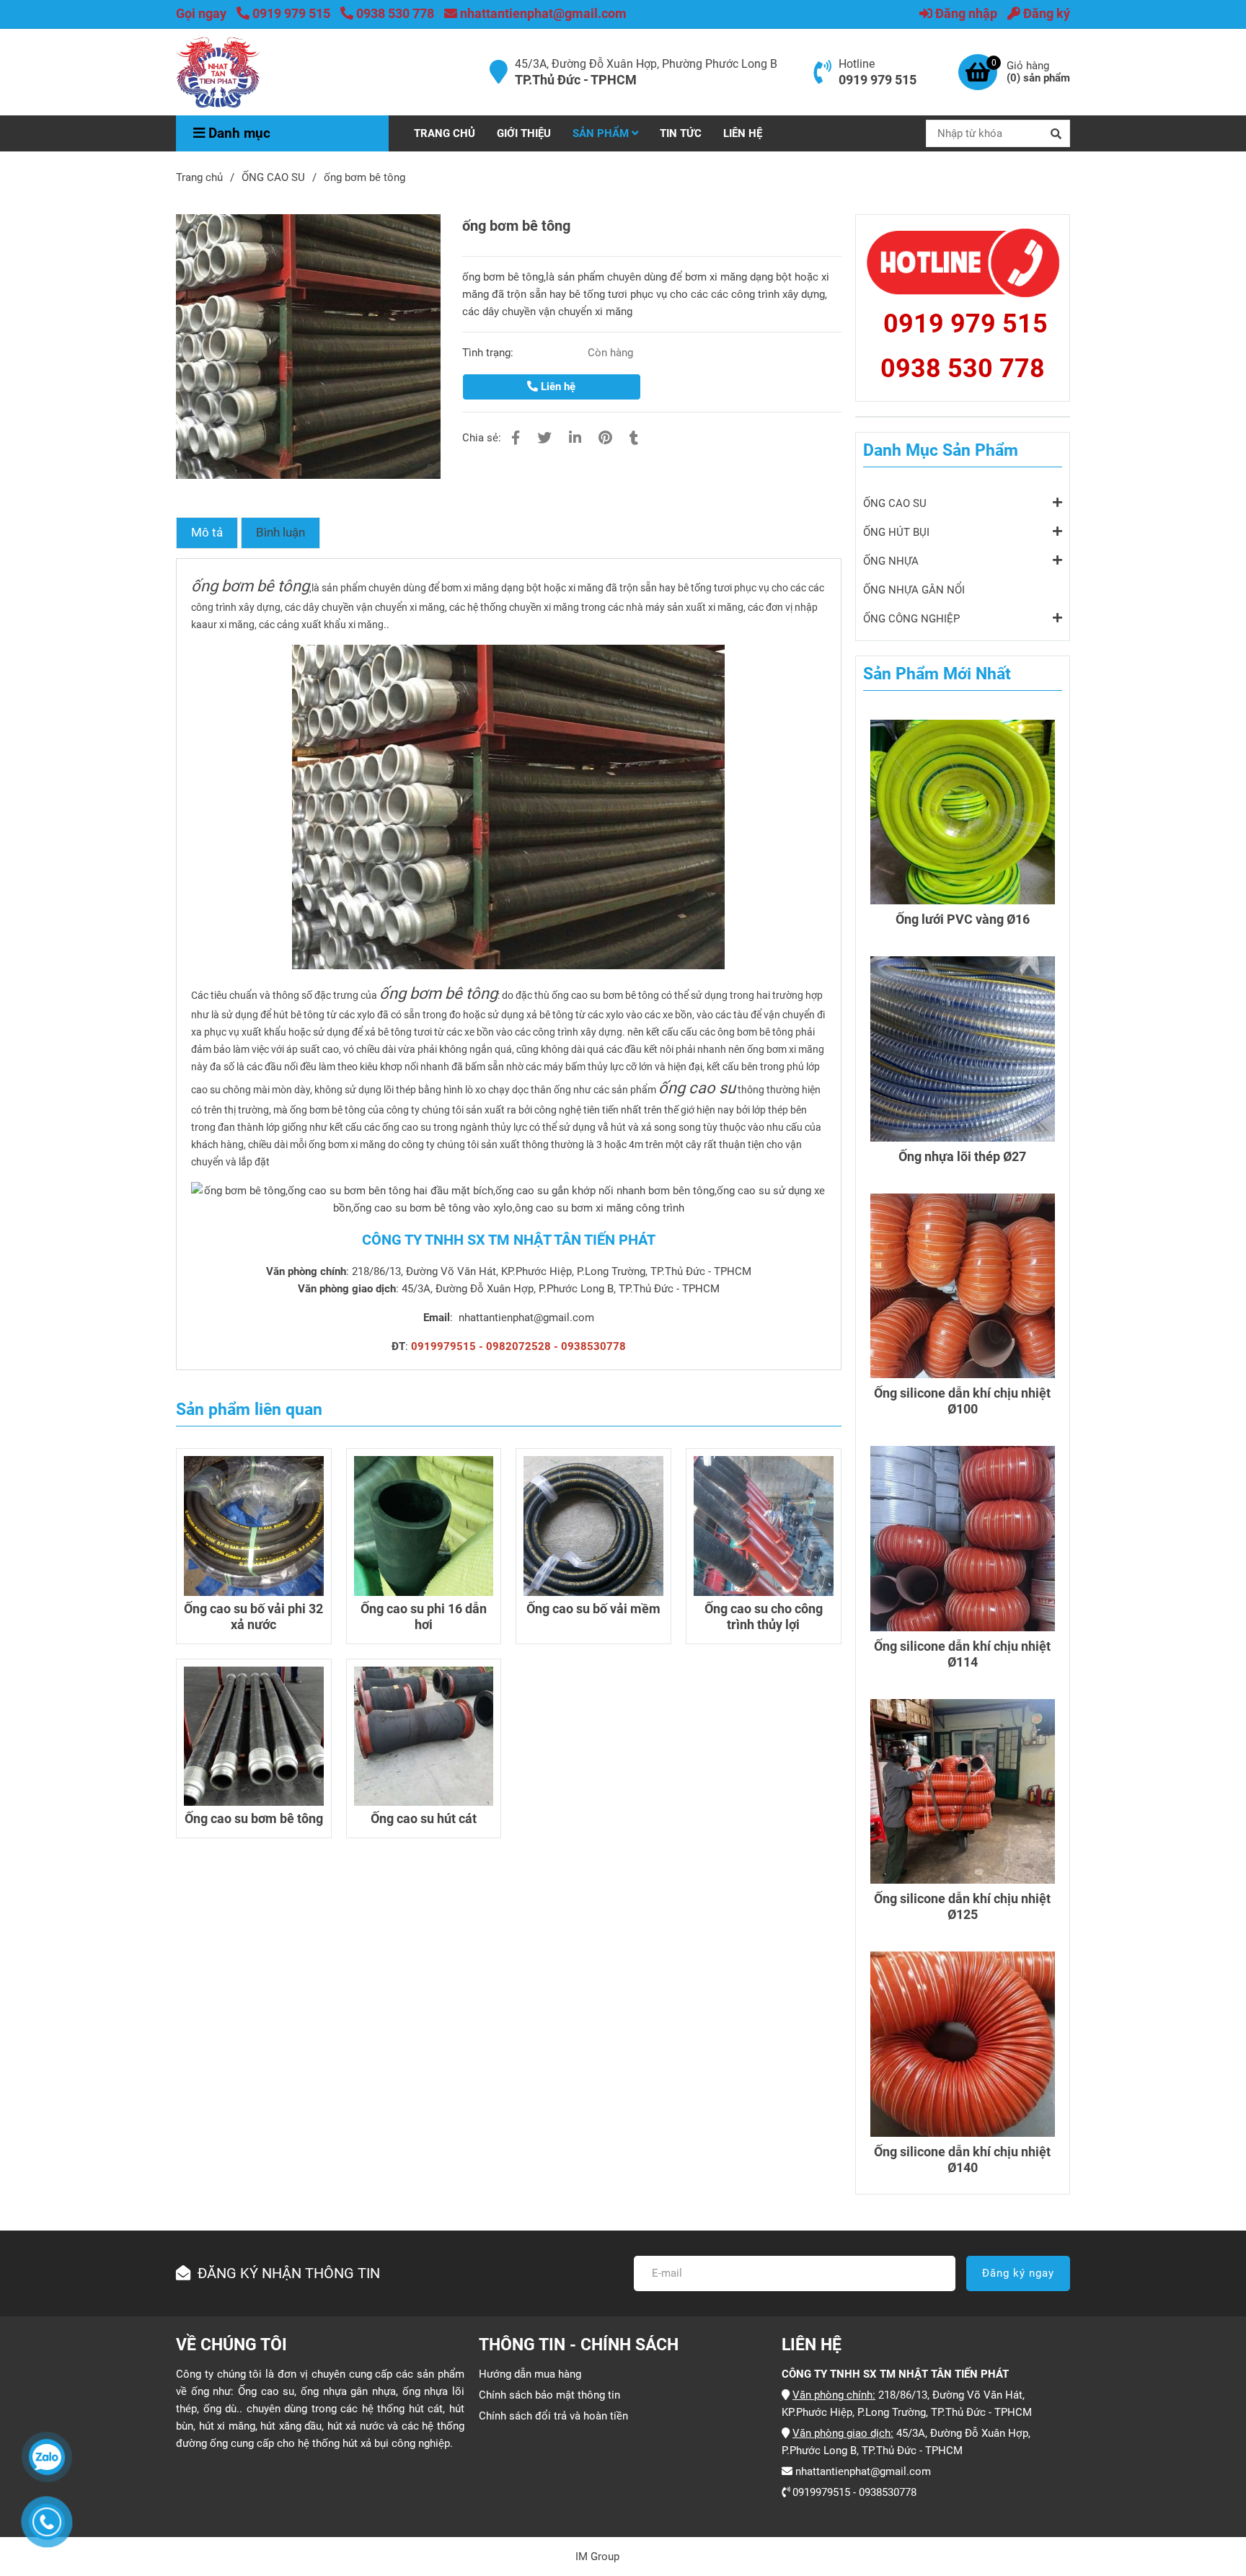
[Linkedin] (575, 438)
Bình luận (280, 533)
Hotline (857, 64)
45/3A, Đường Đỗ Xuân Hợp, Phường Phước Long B (646, 64)
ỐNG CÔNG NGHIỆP (911, 619)
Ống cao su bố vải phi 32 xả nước (253, 1616)
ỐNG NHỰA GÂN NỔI (914, 590)
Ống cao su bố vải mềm (593, 1609)
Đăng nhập (965, 13)
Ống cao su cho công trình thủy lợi (764, 1616)
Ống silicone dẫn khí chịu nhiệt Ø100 (962, 1401)
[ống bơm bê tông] (218, 72)
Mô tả (207, 533)
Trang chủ (199, 177)
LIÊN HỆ (743, 133)
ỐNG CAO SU (273, 177)
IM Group (597, 2557)
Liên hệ (557, 387)
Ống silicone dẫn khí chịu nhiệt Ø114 (962, 1654)
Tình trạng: (489, 353)
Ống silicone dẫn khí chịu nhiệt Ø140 (962, 2160)
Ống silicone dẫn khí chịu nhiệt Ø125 (962, 1906)
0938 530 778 (395, 13)
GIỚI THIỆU (524, 133)
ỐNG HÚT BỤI (896, 532)
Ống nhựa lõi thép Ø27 (962, 1156)
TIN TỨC (681, 133)
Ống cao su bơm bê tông (254, 1818)
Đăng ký (1045, 13)
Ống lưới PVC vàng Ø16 (963, 919)
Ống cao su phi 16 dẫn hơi (424, 1616)
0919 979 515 (293, 13)
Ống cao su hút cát (424, 1818)
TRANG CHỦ (445, 133)
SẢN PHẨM (602, 133)
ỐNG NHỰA (891, 561)
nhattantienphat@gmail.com (543, 13)
